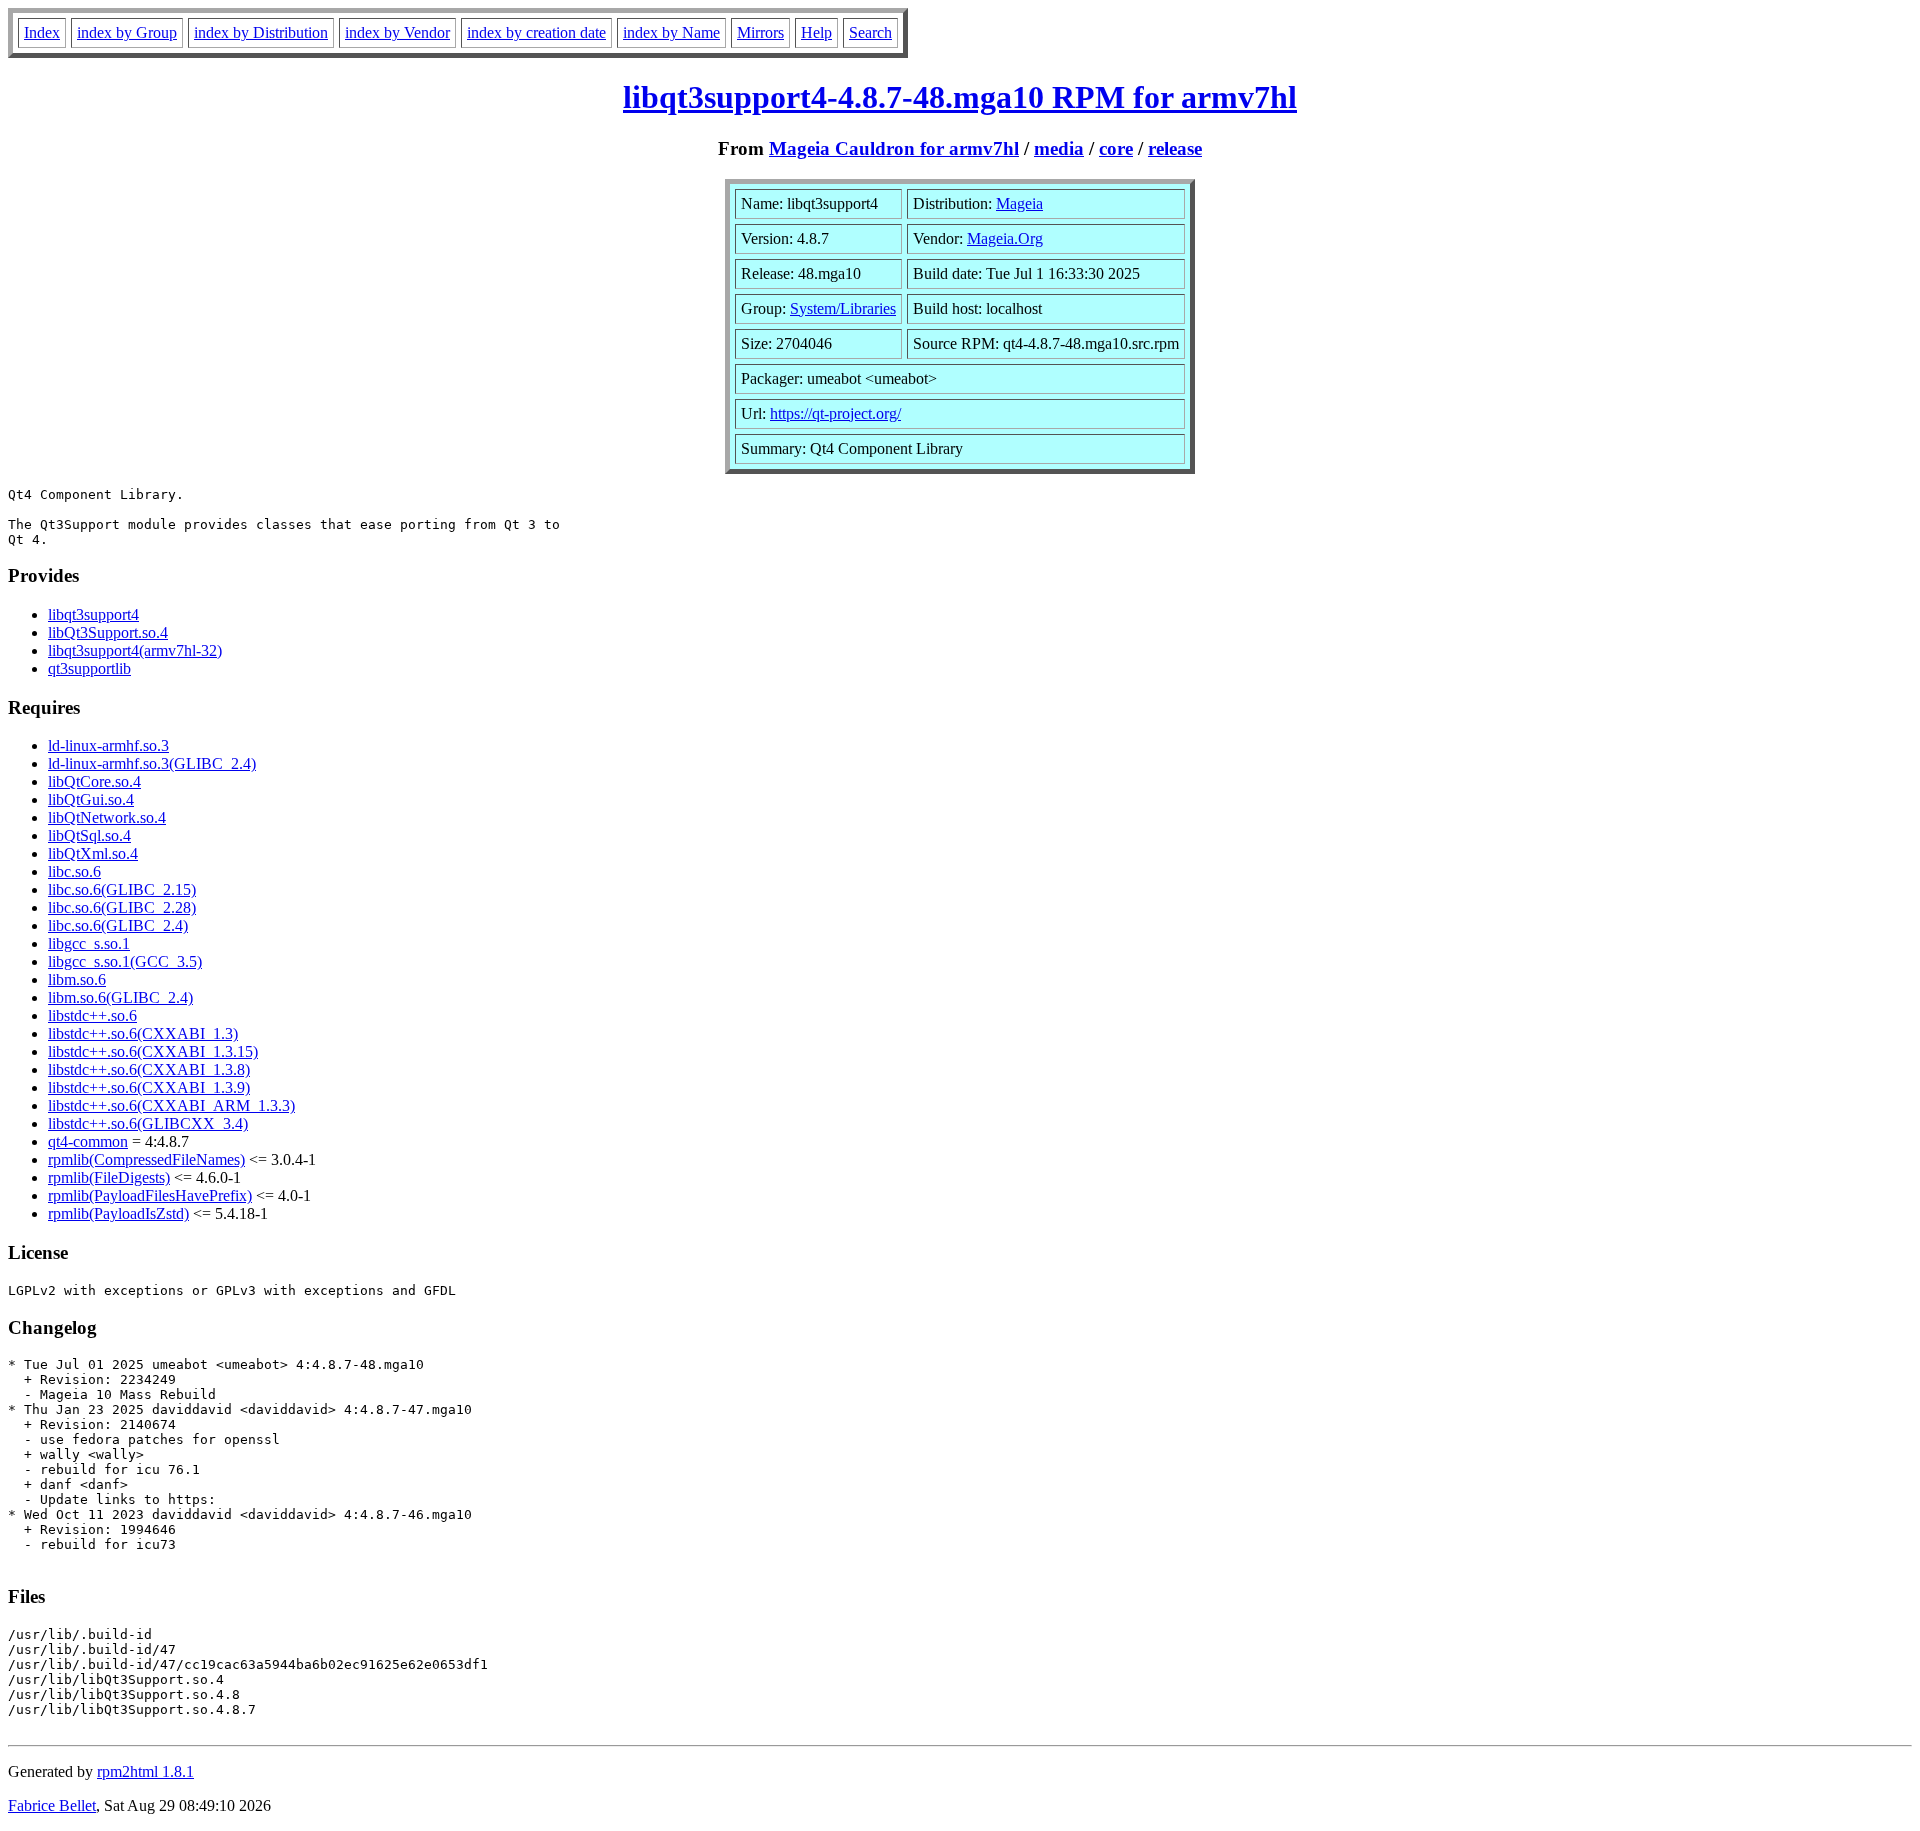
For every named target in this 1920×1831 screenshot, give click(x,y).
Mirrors (760, 32)
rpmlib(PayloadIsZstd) (118, 1213)
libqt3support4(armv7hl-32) (135, 650)
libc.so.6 (74, 871)
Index (42, 32)
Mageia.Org (1005, 238)
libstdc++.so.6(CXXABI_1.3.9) (149, 1087)
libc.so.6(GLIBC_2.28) (122, 907)
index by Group (127, 32)
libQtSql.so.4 (89, 835)
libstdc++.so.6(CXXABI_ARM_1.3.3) (171, 1105)
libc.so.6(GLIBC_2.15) (122, 889)
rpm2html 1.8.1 (145, 1771)
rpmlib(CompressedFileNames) (146, 1159)
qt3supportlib (89, 668)
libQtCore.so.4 (94, 781)
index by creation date (536, 32)
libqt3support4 (93, 614)
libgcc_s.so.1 (89, 943)
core (1116, 148)
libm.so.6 (77, 979)
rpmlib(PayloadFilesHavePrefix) (150, 1195)
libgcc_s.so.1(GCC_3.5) (125, 961)
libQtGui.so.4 (91, 799)
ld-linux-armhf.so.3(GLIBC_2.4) (152, 763)
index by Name (671, 32)
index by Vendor (397, 32)
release (1175, 148)
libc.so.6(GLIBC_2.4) (118, 925)
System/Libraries (843, 308)
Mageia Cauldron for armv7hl (894, 148)
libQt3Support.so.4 (108, 632)
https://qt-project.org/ (835, 413)
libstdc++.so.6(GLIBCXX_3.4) (148, 1123)
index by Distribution (261, 32)
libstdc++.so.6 (92, 1015)
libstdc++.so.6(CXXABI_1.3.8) (149, 1069)
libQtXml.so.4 (93, 853)
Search (870, 32)
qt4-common (88, 1141)
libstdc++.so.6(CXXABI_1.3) (143, 1033)
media (1059, 148)
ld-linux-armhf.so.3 (108, 745)
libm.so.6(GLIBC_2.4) (120, 997)
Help (816, 32)
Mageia (1019, 203)
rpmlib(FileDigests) (109, 1177)
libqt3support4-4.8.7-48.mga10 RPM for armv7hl (960, 97)
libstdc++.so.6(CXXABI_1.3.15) (153, 1051)
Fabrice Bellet (52, 1805)
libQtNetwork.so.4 (107, 817)
